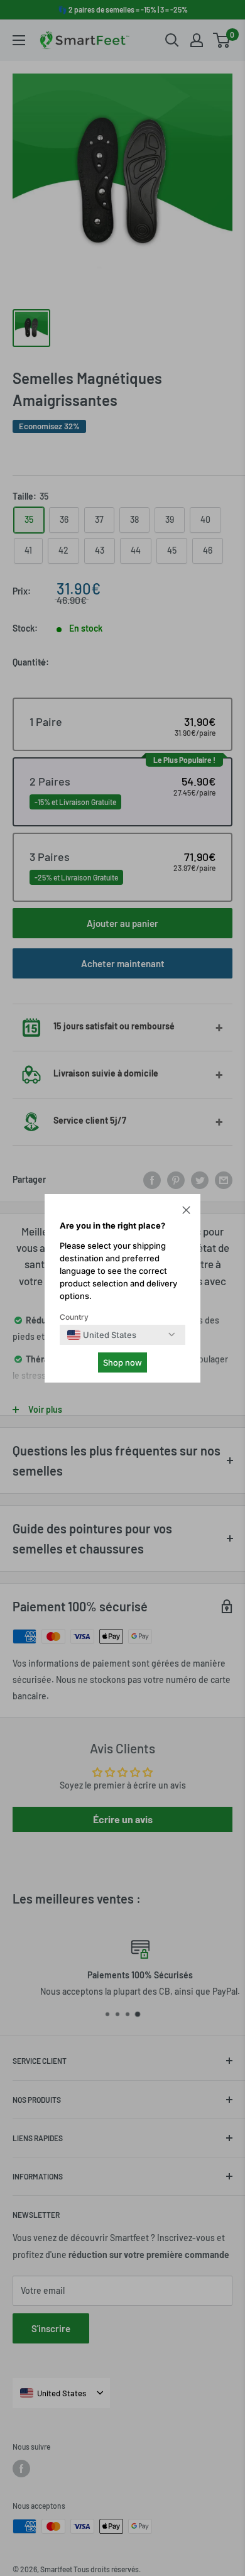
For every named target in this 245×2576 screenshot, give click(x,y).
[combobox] (102, 1335)
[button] (186, 1212)
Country (74, 1317)
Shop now (122, 1362)
